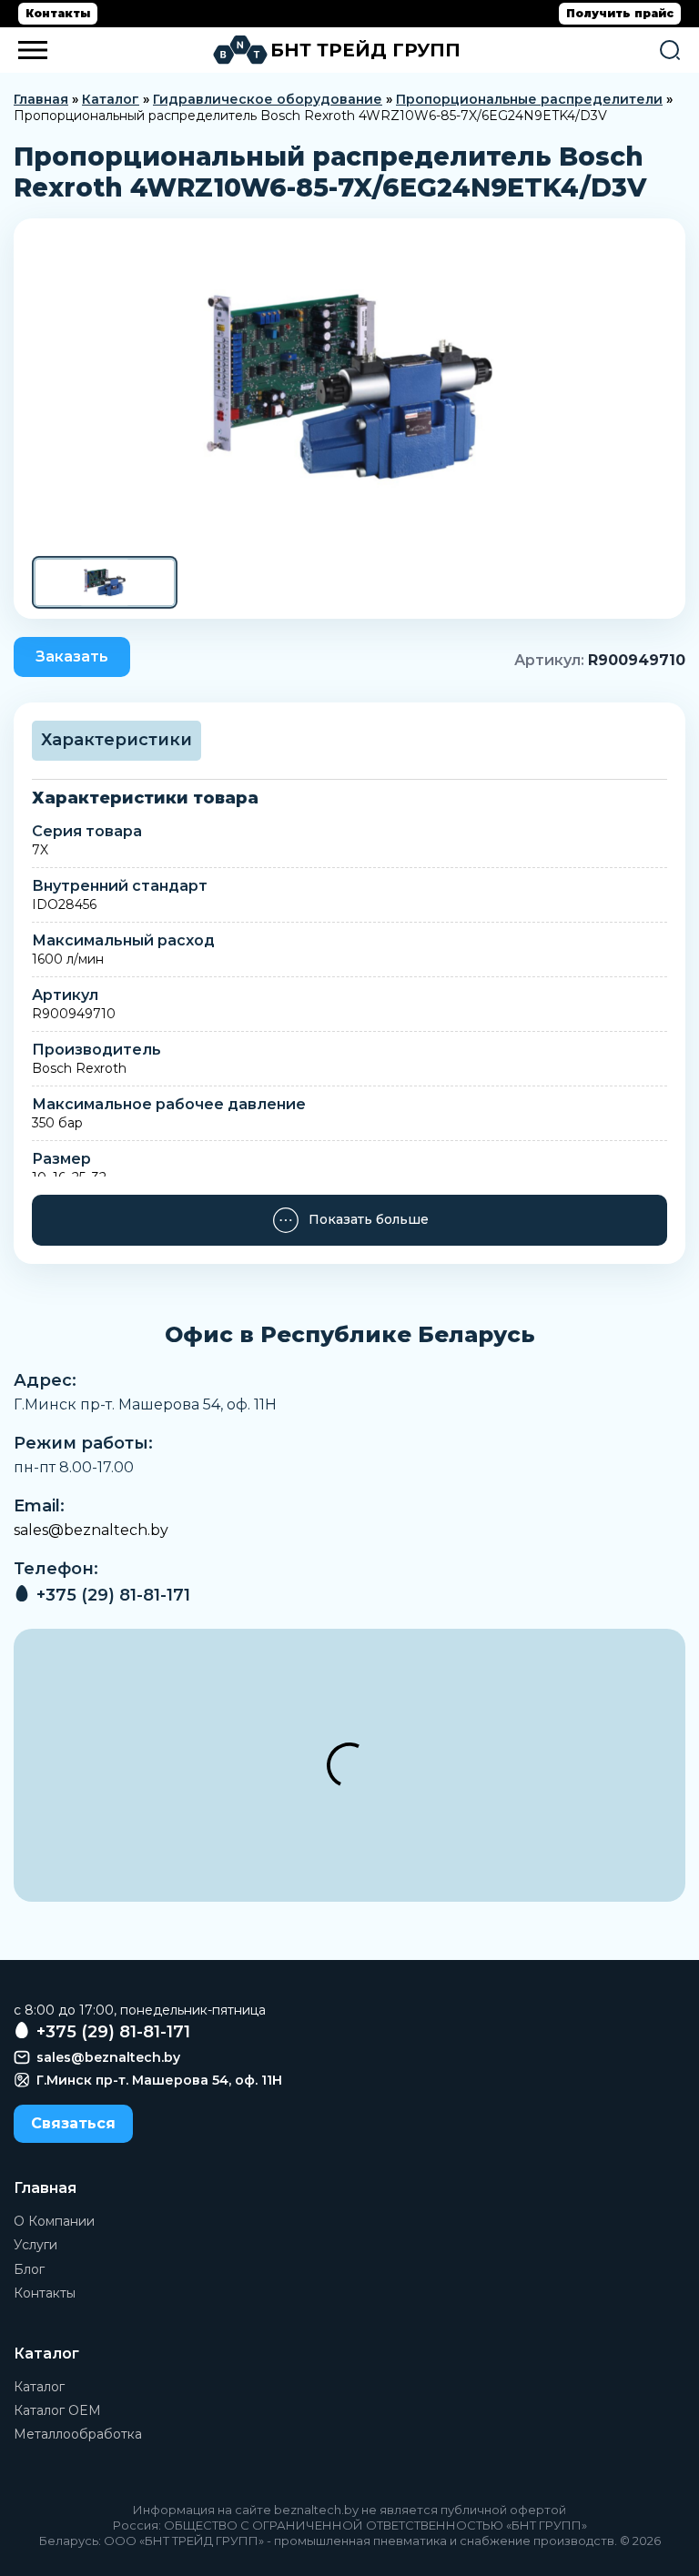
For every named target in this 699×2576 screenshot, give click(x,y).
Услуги (35, 2245)
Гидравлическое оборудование (268, 99)
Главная (41, 99)
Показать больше (369, 1219)
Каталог (111, 99)
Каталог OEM (57, 2410)
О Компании (54, 2221)
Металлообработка (78, 2434)
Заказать (72, 657)
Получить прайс (620, 13)
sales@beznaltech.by (91, 1530)
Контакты (58, 13)
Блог (29, 2269)
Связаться (73, 2123)
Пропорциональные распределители (529, 99)
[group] (349, 387)
